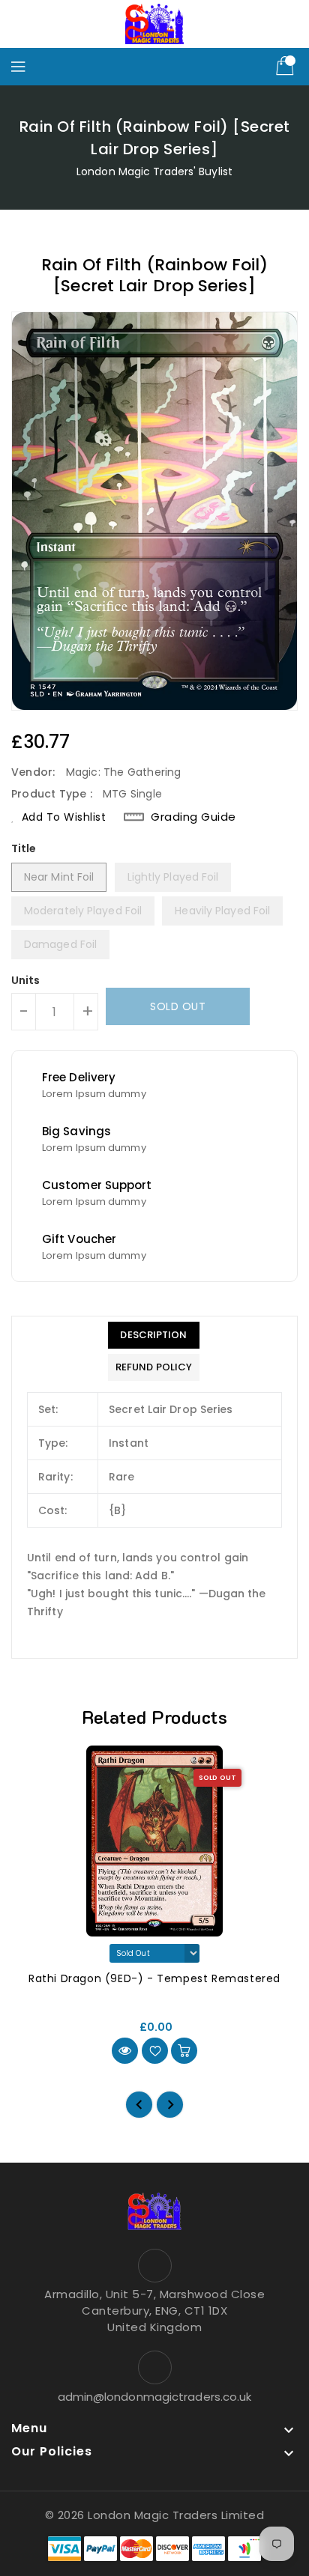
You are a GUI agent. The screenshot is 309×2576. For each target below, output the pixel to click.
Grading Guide (193, 817)
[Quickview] (125, 2051)
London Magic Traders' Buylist (154, 171)
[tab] (154, 1335)
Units (26, 980)
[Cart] (286, 67)
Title (24, 848)
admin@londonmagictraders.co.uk (155, 2397)
